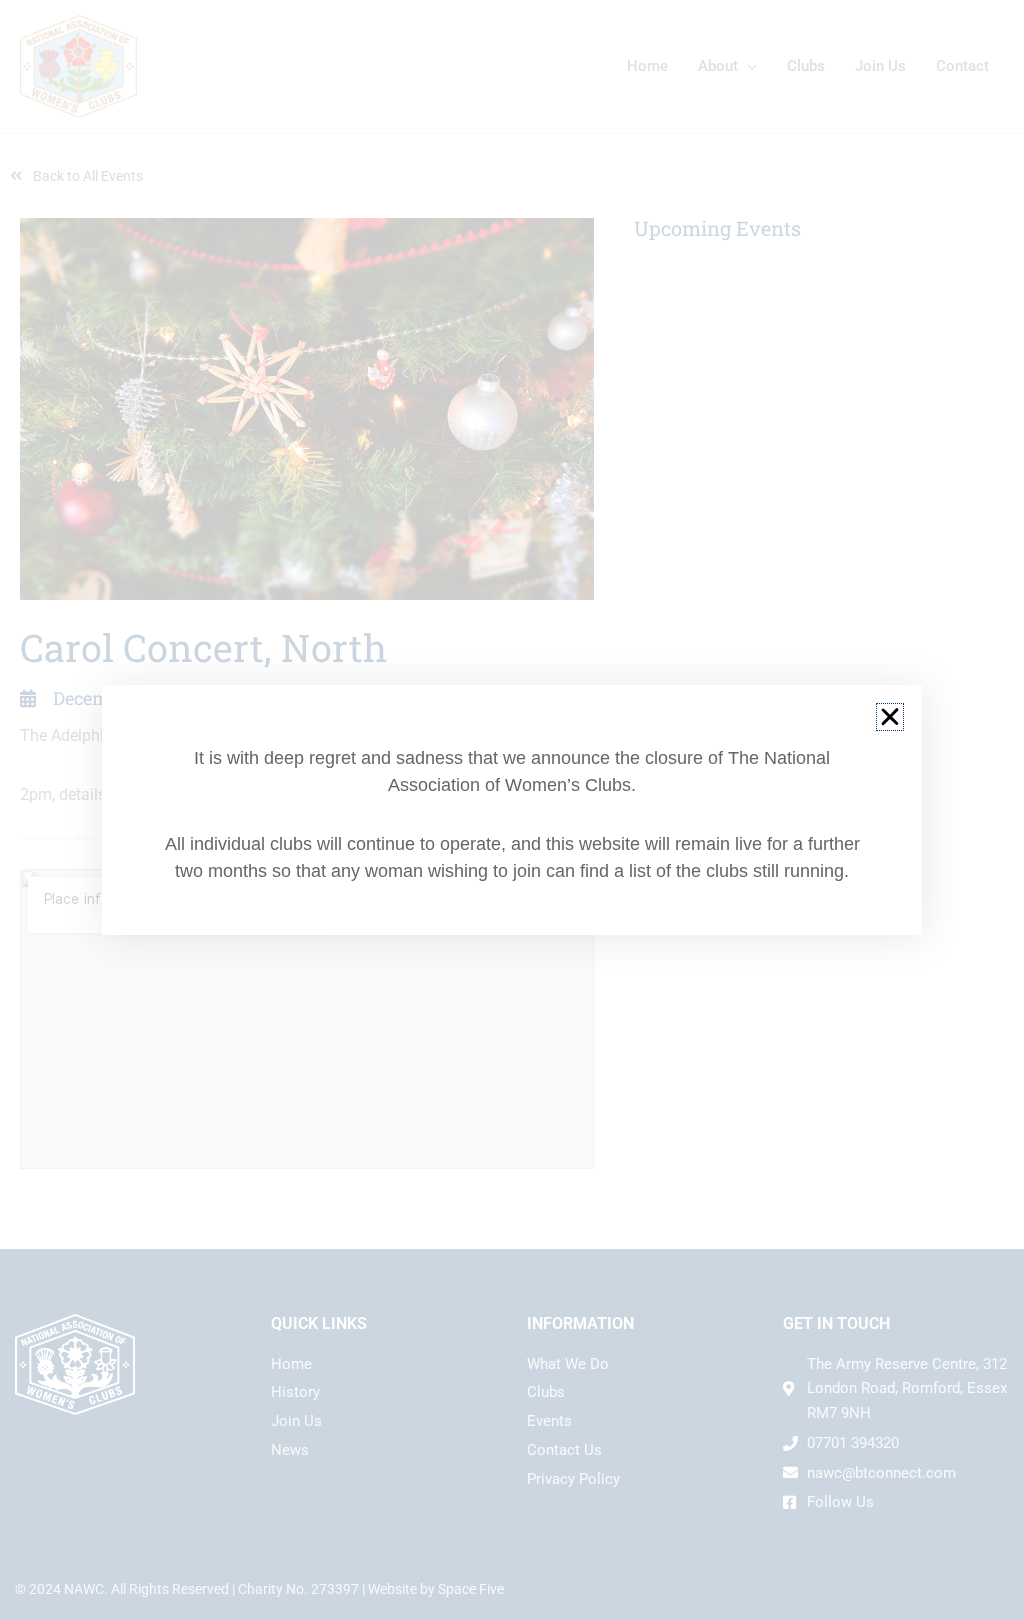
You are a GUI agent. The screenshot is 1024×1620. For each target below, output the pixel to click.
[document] (512, 810)
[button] (890, 717)
